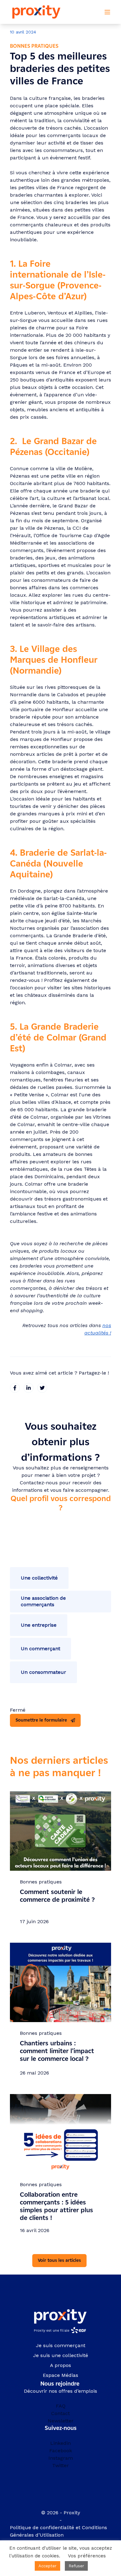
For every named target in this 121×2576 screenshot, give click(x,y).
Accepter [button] (47, 2566)
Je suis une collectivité (61, 2355)
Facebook (61, 2451)
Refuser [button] (76, 2566)
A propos (60, 2365)
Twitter (60, 2465)
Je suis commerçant (61, 2345)
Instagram (61, 2458)
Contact (60, 2413)
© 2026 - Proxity (61, 2513)
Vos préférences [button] (87, 2556)
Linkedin (60, 2443)
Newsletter (61, 2421)
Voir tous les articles (59, 2260)
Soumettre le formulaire (41, 1720)
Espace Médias (60, 2375)
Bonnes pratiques (34, 46)
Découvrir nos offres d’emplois (60, 2391)
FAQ (61, 2406)
